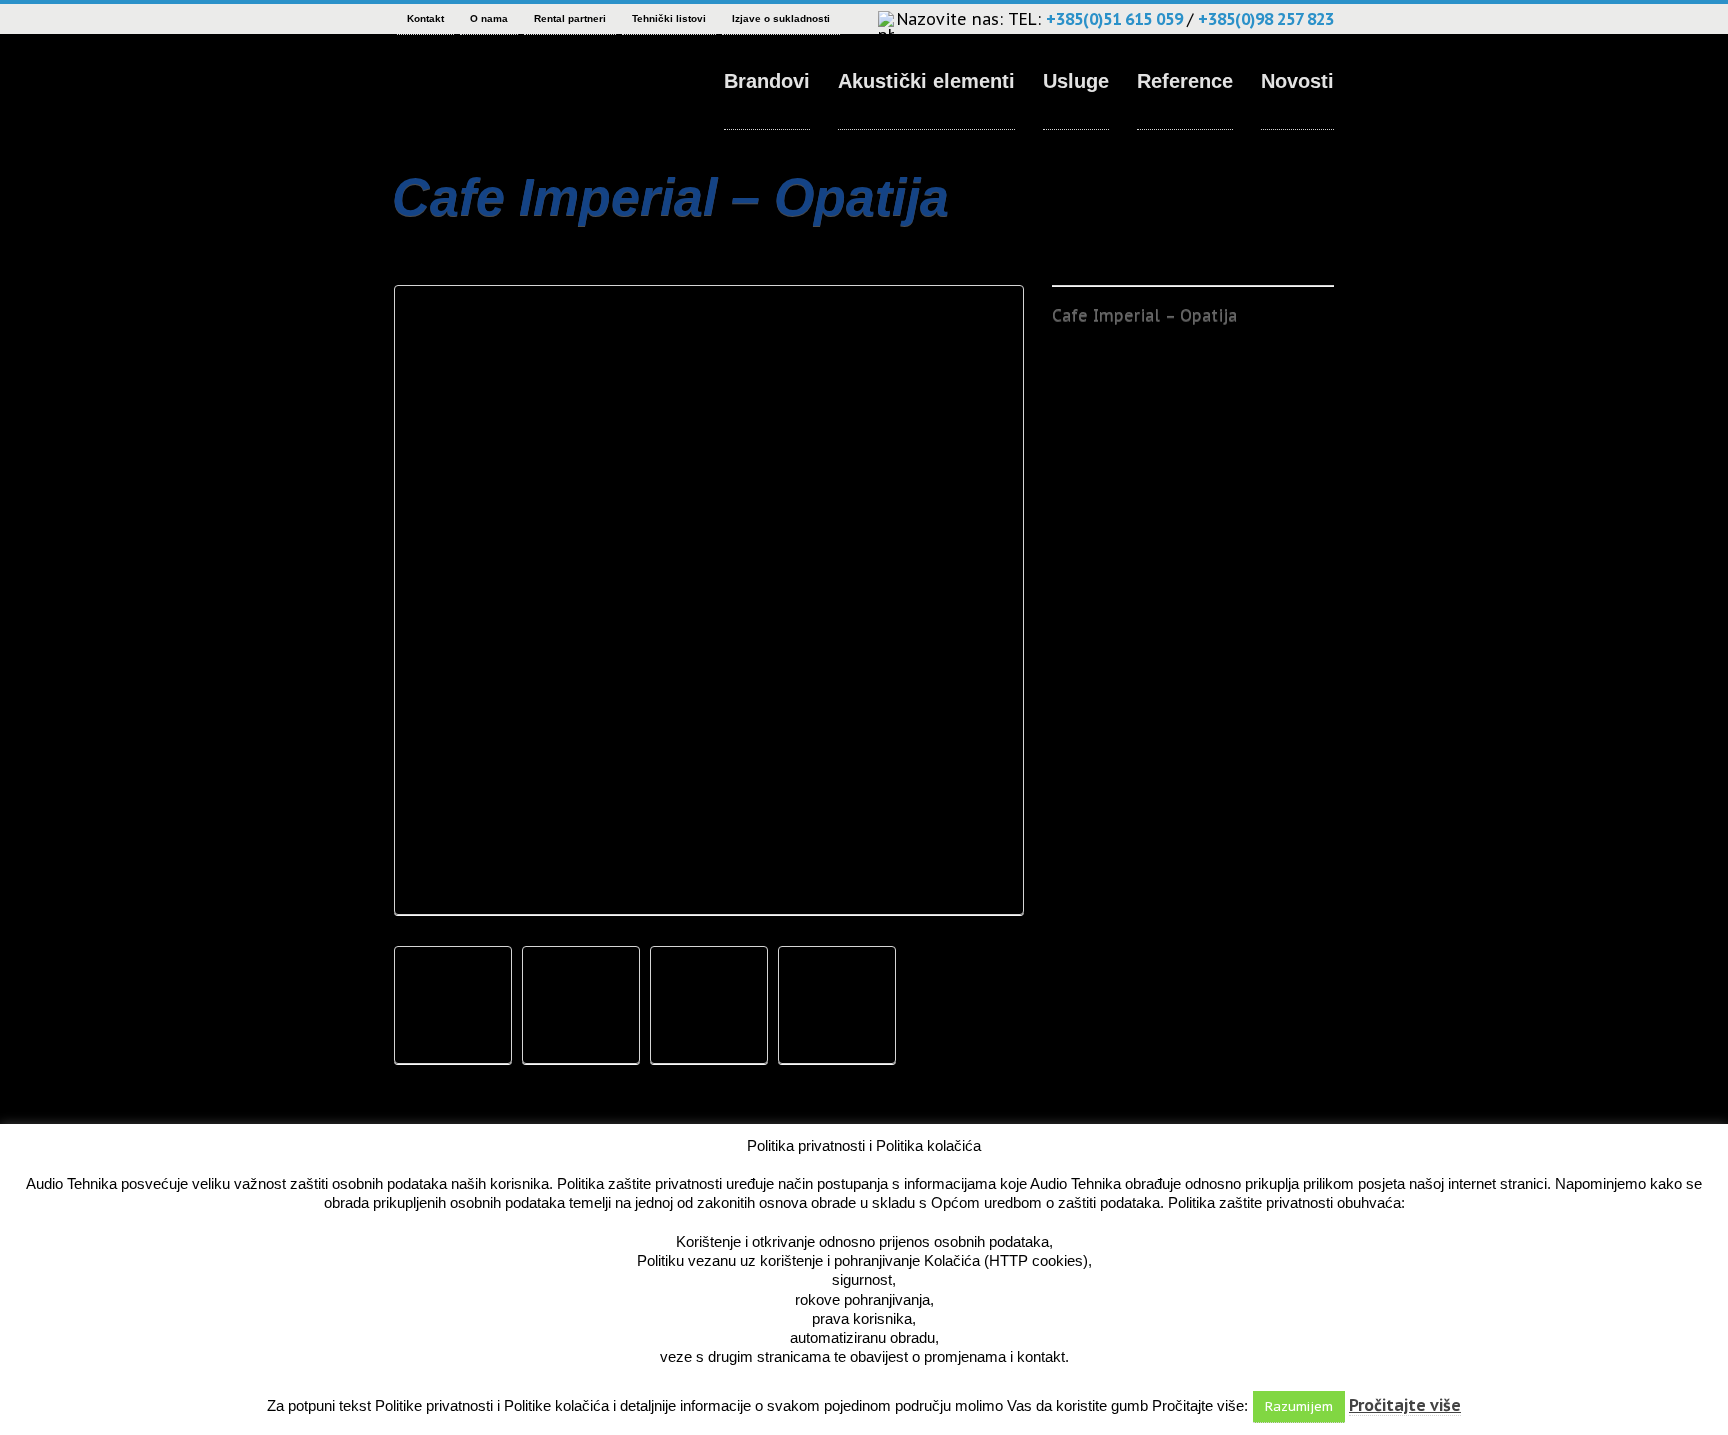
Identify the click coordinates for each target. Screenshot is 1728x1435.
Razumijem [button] (1299, 1406)
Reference (1185, 81)
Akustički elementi (926, 81)
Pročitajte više (1405, 1405)
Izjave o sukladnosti (781, 18)
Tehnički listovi (669, 18)
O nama (489, 18)
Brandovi (767, 81)
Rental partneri (570, 18)
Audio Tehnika (463, 85)
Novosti (1297, 81)
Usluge (1076, 81)
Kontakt (425, 18)
